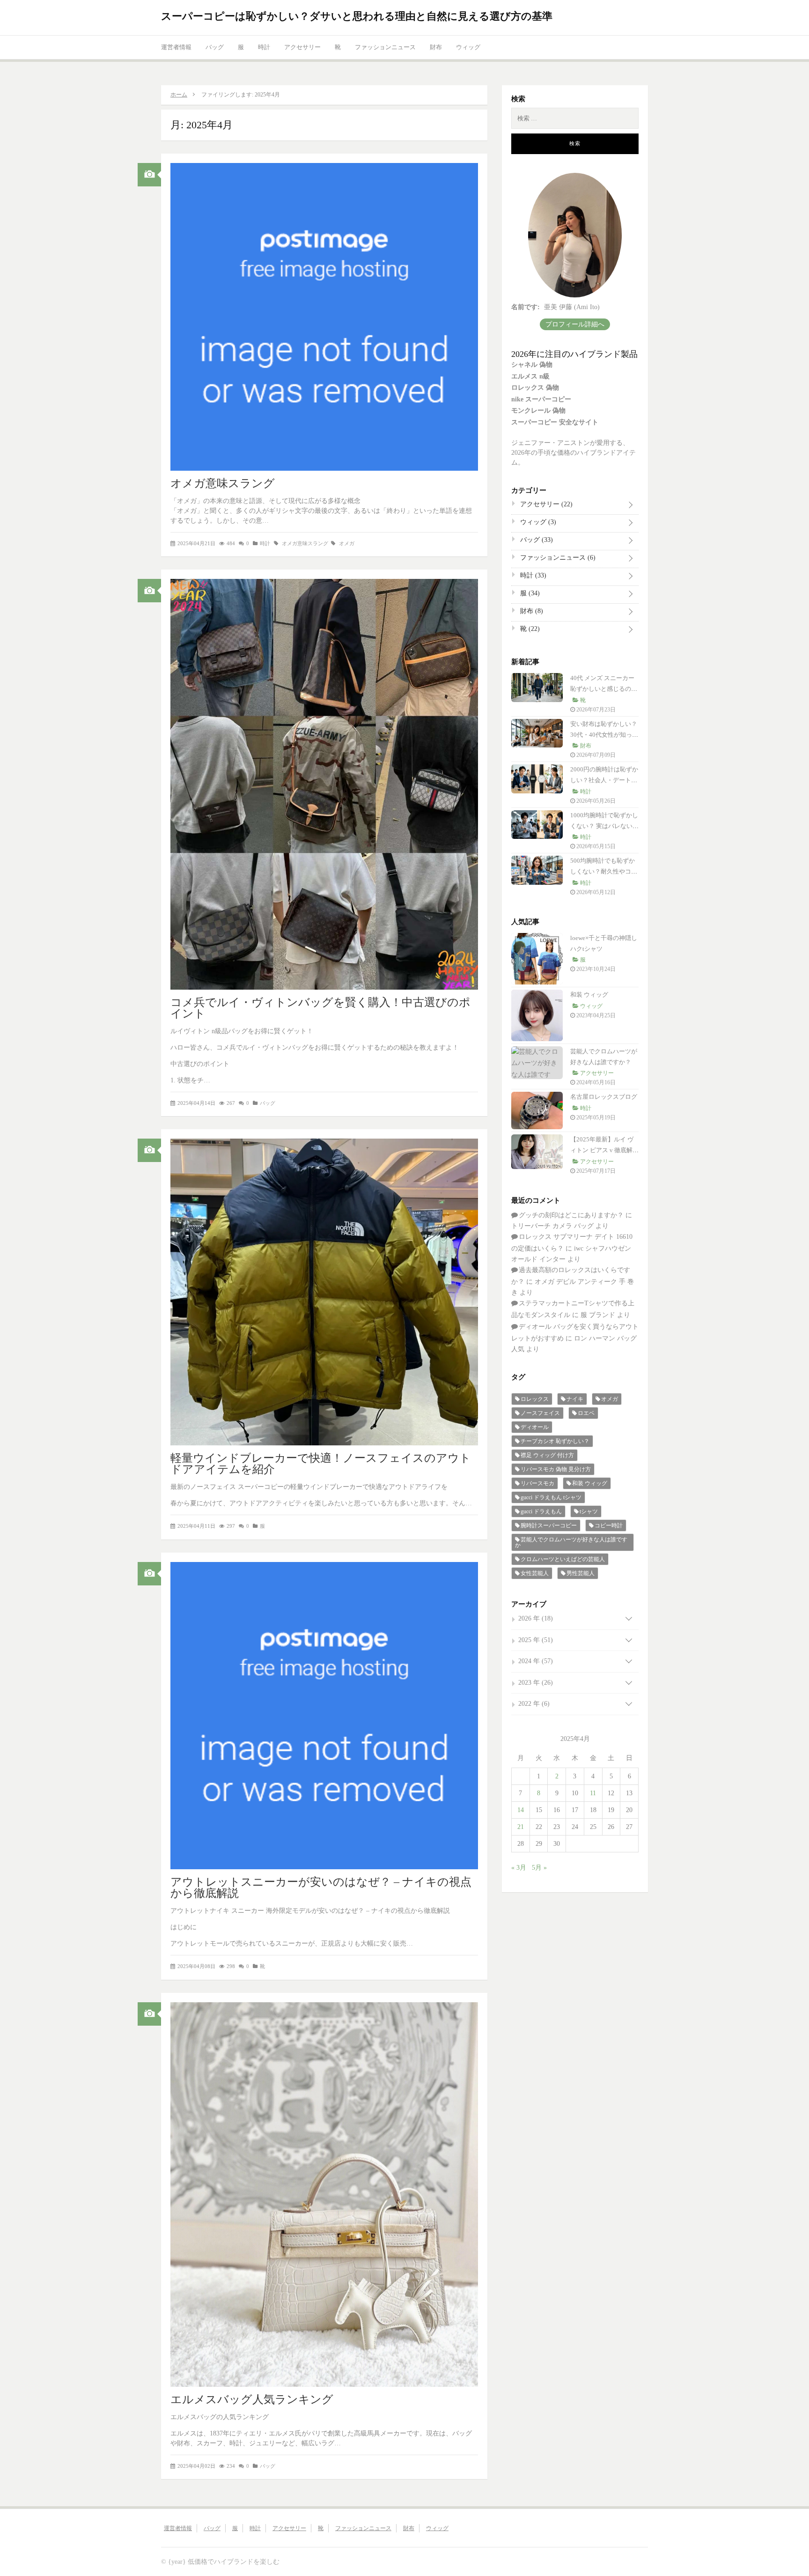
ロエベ (586, 1413)
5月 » (539, 1868)
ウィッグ (468, 47)
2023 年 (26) (536, 1683)
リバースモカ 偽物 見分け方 (556, 1469)
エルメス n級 (530, 376)
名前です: (526, 307)
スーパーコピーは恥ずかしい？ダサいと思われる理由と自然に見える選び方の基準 (357, 16)
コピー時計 (609, 1525)
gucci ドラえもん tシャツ (551, 1497)
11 (593, 1793)
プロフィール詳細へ (575, 324)
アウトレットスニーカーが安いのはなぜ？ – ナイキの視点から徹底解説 (321, 1888)
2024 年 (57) (536, 1661)
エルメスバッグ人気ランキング (252, 2399)
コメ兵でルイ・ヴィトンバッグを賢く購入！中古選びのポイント (320, 1008)
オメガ (347, 543)
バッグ (215, 47)
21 (521, 1827)
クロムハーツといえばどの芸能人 (563, 1559)
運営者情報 (176, 47)
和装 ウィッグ (589, 995)
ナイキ (575, 1399)
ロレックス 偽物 (535, 388)
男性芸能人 (581, 1573)
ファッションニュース (385, 47)
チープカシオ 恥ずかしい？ (555, 1441)
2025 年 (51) (536, 1640)
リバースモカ (537, 1483)
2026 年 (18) (536, 1618)
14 (521, 1810)
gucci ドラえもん (541, 1511)
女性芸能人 (535, 1573)
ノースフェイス (540, 1413)
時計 (264, 47)
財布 (436, 47)
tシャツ (589, 1511)
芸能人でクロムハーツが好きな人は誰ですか (571, 1542)
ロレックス (535, 1399)
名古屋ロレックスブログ (604, 1097)
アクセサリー (302, 47)
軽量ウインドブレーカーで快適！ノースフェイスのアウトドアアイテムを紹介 (321, 1464)
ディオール (535, 1427)
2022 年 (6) (534, 1704)
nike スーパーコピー (541, 399)
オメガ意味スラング (223, 483)
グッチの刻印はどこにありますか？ (571, 1215)
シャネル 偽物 (532, 365)
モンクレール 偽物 (538, 411)
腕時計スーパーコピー (549, 1525)
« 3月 (519, 1868)
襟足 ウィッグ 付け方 (547, 1455)
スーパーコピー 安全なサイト (555, 422)
